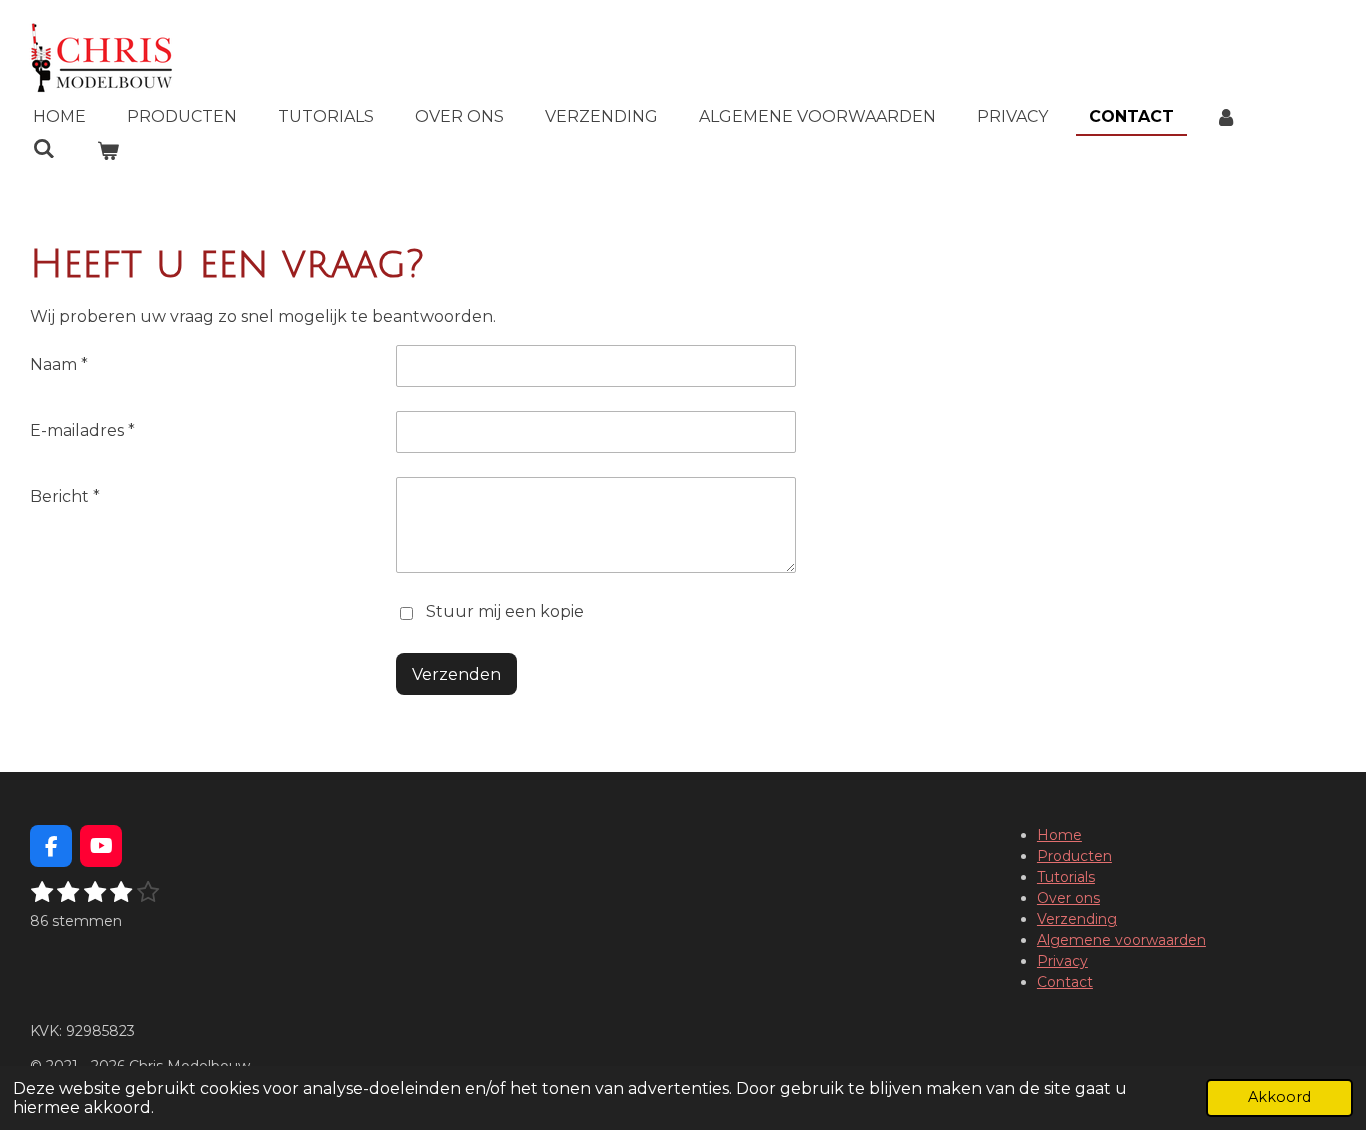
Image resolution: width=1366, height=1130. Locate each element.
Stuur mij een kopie (505, 611)
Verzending (1077, 919)
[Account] (1226, 117)
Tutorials (1066, 877)
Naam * (59, 364)
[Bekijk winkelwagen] (107, 151)
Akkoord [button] (1279, 1097)
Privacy (1062, 961)
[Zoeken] (44, 148)
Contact (1065, 982)
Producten (1074, 856)
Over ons (1068, 898)
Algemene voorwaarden (1121, 940)
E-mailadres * (82, 430)
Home (1059, 835)
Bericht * (65, 496)
